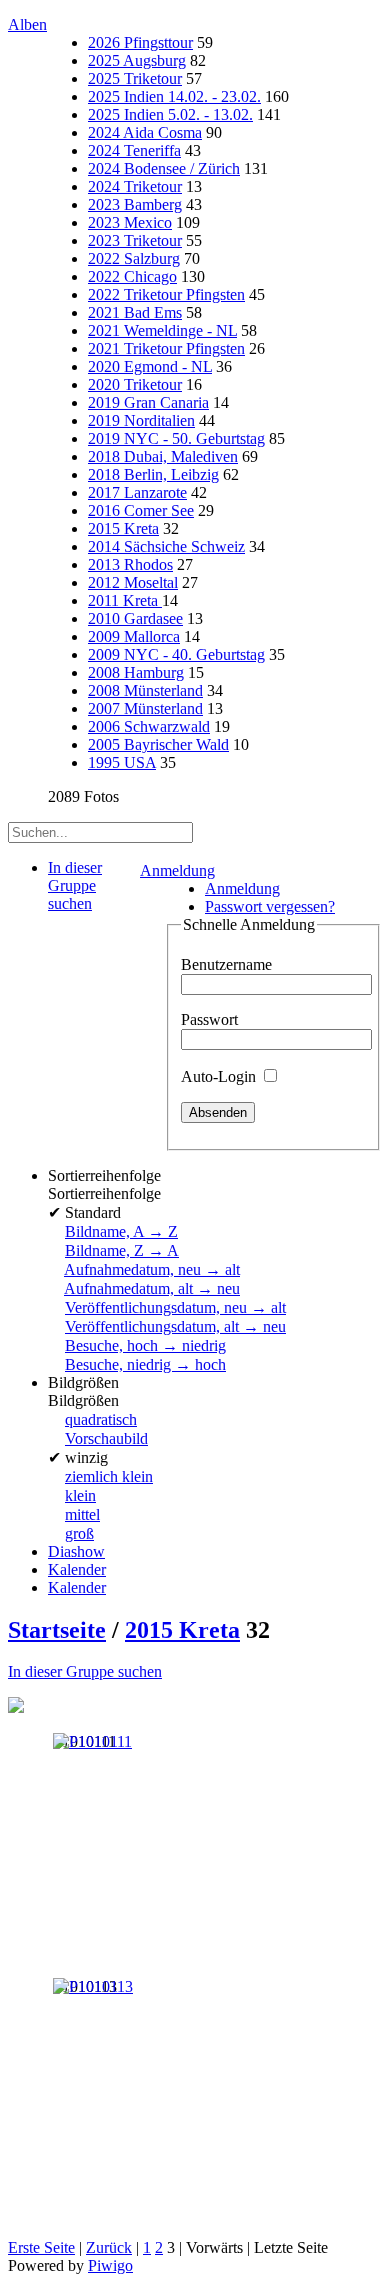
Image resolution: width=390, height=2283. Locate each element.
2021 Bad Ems (135, 312)
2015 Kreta (123, 528)
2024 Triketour (135, 186)
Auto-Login (220, 1076)
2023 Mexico (130, 222)
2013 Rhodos (130, 564)
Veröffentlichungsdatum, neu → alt (175, 1307)
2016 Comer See (141, 510)
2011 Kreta (125, 600)
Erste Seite (41, 2247)
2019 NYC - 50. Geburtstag (176, 438)
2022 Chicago (132, 276)
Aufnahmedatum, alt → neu (152, 1288)
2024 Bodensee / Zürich (164, 168)
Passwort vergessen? (270, 906)
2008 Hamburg (136, 672)
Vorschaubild (106, 1438)
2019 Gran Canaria (148, 402)
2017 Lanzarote (137, 492)
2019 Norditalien (141, 420)
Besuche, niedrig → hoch (145, 1364)
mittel (82, 1514)
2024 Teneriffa (134, 150)
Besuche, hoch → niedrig (145, 1345)
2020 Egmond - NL (150, 366)
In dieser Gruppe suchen (85, 1671)
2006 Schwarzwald (149, 726)
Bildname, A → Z (121, 1231)
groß (79, 1533)
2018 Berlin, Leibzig (153, 474)
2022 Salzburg (134, 258)
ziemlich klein (109, 1476)
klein (80, 1495)
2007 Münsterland (145, 708)
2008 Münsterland (145, 690)
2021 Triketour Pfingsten (166, 348)
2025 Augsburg (137, 60)
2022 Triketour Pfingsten (166, 294)
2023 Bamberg (135, 204)
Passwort (209, 1019)
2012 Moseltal (133, 582)
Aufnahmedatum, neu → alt (152, 1269)
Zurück (109, 2247)
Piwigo (110, 2265)
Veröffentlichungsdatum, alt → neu (175, 1326)
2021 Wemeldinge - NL (162, 330)
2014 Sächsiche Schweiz (166, 546)
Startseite (57, 1630)
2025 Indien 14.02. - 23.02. (174, 96)
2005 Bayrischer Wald (158, 744)
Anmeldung (177, 870)
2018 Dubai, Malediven (163, 456)
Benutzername (226, 964)
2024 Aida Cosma (145, 132)
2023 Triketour (135, 240)
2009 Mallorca (134, 636)
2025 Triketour (135, 78)
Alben (27, 24)
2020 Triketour (135, 384)
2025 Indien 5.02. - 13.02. (170, 114)
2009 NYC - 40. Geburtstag (176, 654)
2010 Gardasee (135, 618)
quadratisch (101, 1419)
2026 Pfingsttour (140, 42)
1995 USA (122, 762)
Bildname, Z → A (122, 1250)
